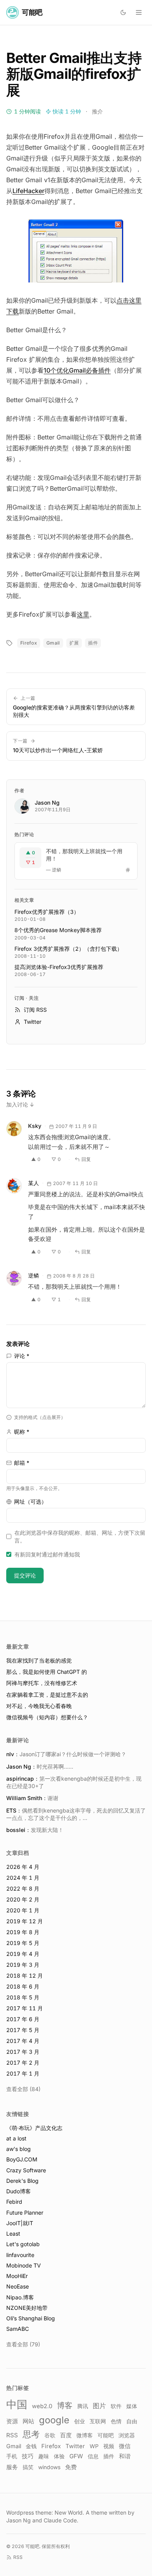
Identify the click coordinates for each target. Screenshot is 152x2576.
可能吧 (106, 2435)
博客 (65, 2405)
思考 (31, 2434)
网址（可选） (30, 1502)
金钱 (31, 2446)
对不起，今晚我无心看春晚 (39, 1706)
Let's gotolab (23, 2244)
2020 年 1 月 (23, 1910)
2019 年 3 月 (23, 1965)
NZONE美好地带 (27, 2308)
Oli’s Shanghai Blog (31, 2318)
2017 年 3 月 (23, 2052)
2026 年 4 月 (23, 1867)
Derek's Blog (22, 2181)
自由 (132, 2421)
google (54, 2420)
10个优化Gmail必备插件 (77, 370)
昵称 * (22, 1432)
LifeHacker (28, 191)
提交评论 (25, 1575)
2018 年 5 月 (23, 1997)
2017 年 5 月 (23, 2030)
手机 (12, 2456)
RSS (12, 2435)
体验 (59, 2456)
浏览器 (127, 2435)
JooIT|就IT (20, 2223)
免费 (71, 2467)
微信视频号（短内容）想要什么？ (47, 1717)
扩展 (74, 643)
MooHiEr (17, 2276)
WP (94, 2446)
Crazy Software (26, 2170)
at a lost (16, 2138)
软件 (116, 2406)
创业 (80, 2421)
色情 (116, 2421)
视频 (109, 2446)
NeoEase (18, 2286)
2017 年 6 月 (23, 2019)
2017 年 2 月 (23, 2063)
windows (49, 2467)
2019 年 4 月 (23, 1954)
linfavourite (20, 2255)
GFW (76, 2456)
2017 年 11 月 (25, 2008)
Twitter (75, 2446)
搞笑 (28, 2467)
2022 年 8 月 (23, 1888)
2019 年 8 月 (23, 1932)
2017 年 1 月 (23, 2073)
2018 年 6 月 (23, 1986)
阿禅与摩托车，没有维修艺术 (42, 1683)
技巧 (28, 2456)
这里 (83, 614)
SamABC (18, 2329)
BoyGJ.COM (22, 2159)
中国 (17, 2404)
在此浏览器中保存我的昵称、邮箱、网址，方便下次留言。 (80, 1536)
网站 (28, 2421)
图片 (99, 2406)
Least (13, 2234)
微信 (125, 2446)
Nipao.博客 (20, 2297)
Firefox (29, 643)
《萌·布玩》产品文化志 (34, 2128)
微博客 (85, 2435)
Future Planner (25, 2213)
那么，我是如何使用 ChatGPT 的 (47, 1672)
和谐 (125, 2456)
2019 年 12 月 (25, 1921)
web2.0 (42, 2406)
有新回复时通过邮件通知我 (47, 1554)
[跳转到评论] (128, 870)
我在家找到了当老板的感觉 (39, 1660)
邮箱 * (22, 1463)
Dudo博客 (19, 2191)
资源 (12, 2421)
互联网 (98, 2421)
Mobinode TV (24, 2265)
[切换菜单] (139, 12)
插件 (93, 643)
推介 (97, 111)
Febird (14, 2202)
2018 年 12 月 (25, 1976)
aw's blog (19, 2149)
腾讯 (83, 2406)
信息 (93, 2456)
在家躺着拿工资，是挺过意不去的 (47, 1695)
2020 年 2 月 (23, 1899)
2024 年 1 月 (23, 1878)
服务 (12, 2467)
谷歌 (50, 2435)
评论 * (22, 1356)
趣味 (44, 2456)
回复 (86, 1159)
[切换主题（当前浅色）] (123, 12)
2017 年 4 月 (23, 2041)
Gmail (53, 643)
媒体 (132, 2406)
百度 (66, 2435)
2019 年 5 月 (23, 1943)
